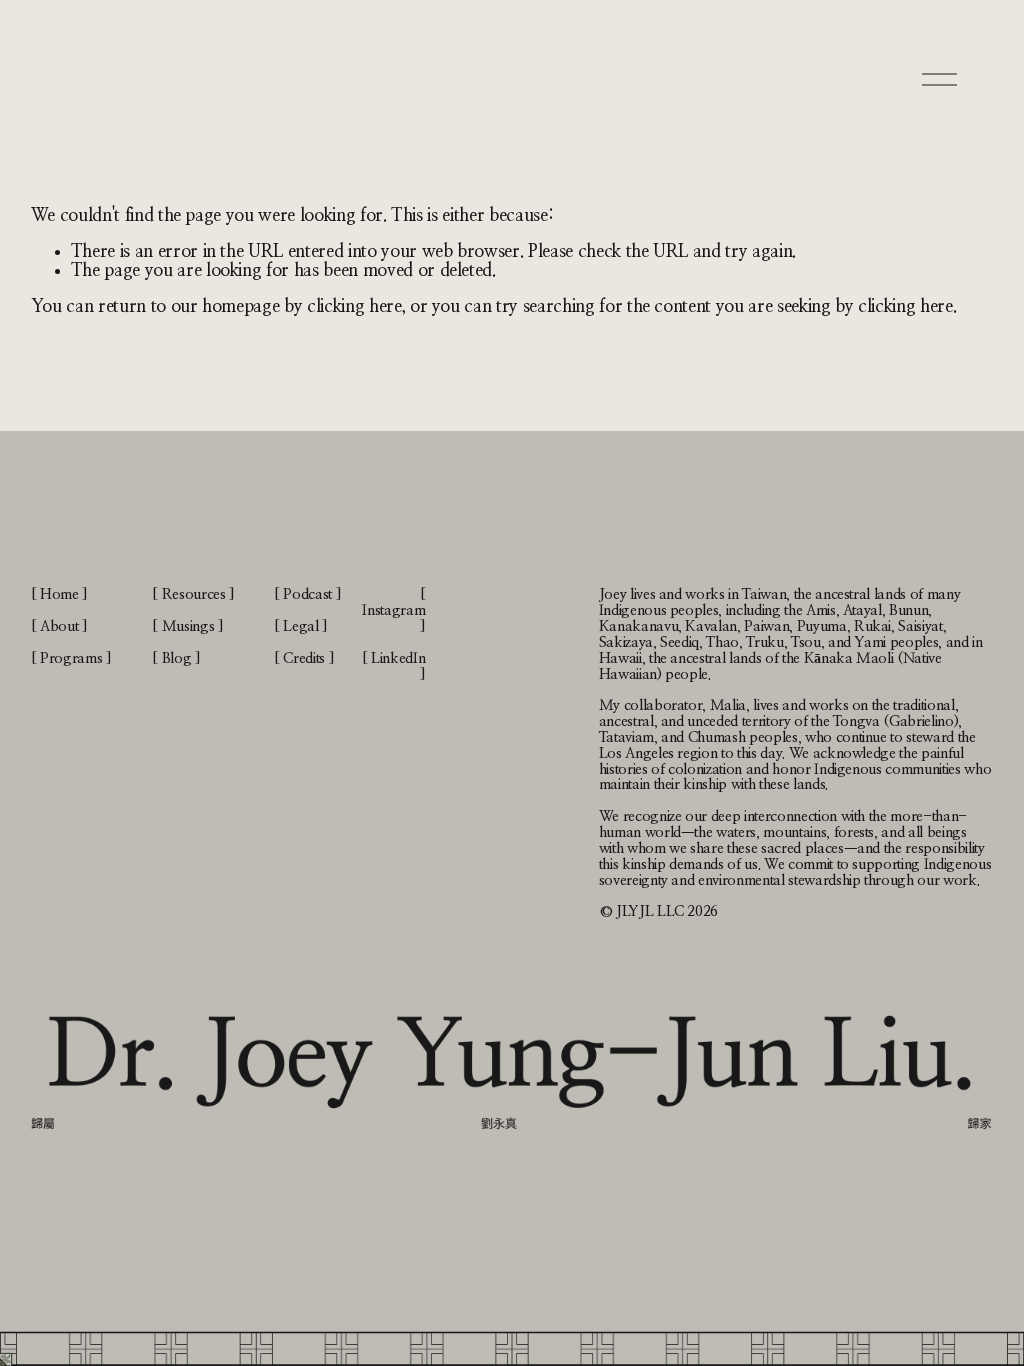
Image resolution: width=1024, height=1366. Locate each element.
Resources (194, 594)
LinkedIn (398, 658)
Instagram (393, 610)
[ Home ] (59, 594)
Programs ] (76, 658)
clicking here (354, 306)
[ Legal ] (301, 626)
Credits (304, 658)
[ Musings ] (187, 626)
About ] (64, 626)
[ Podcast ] (307, 594)
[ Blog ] (176, 658)
